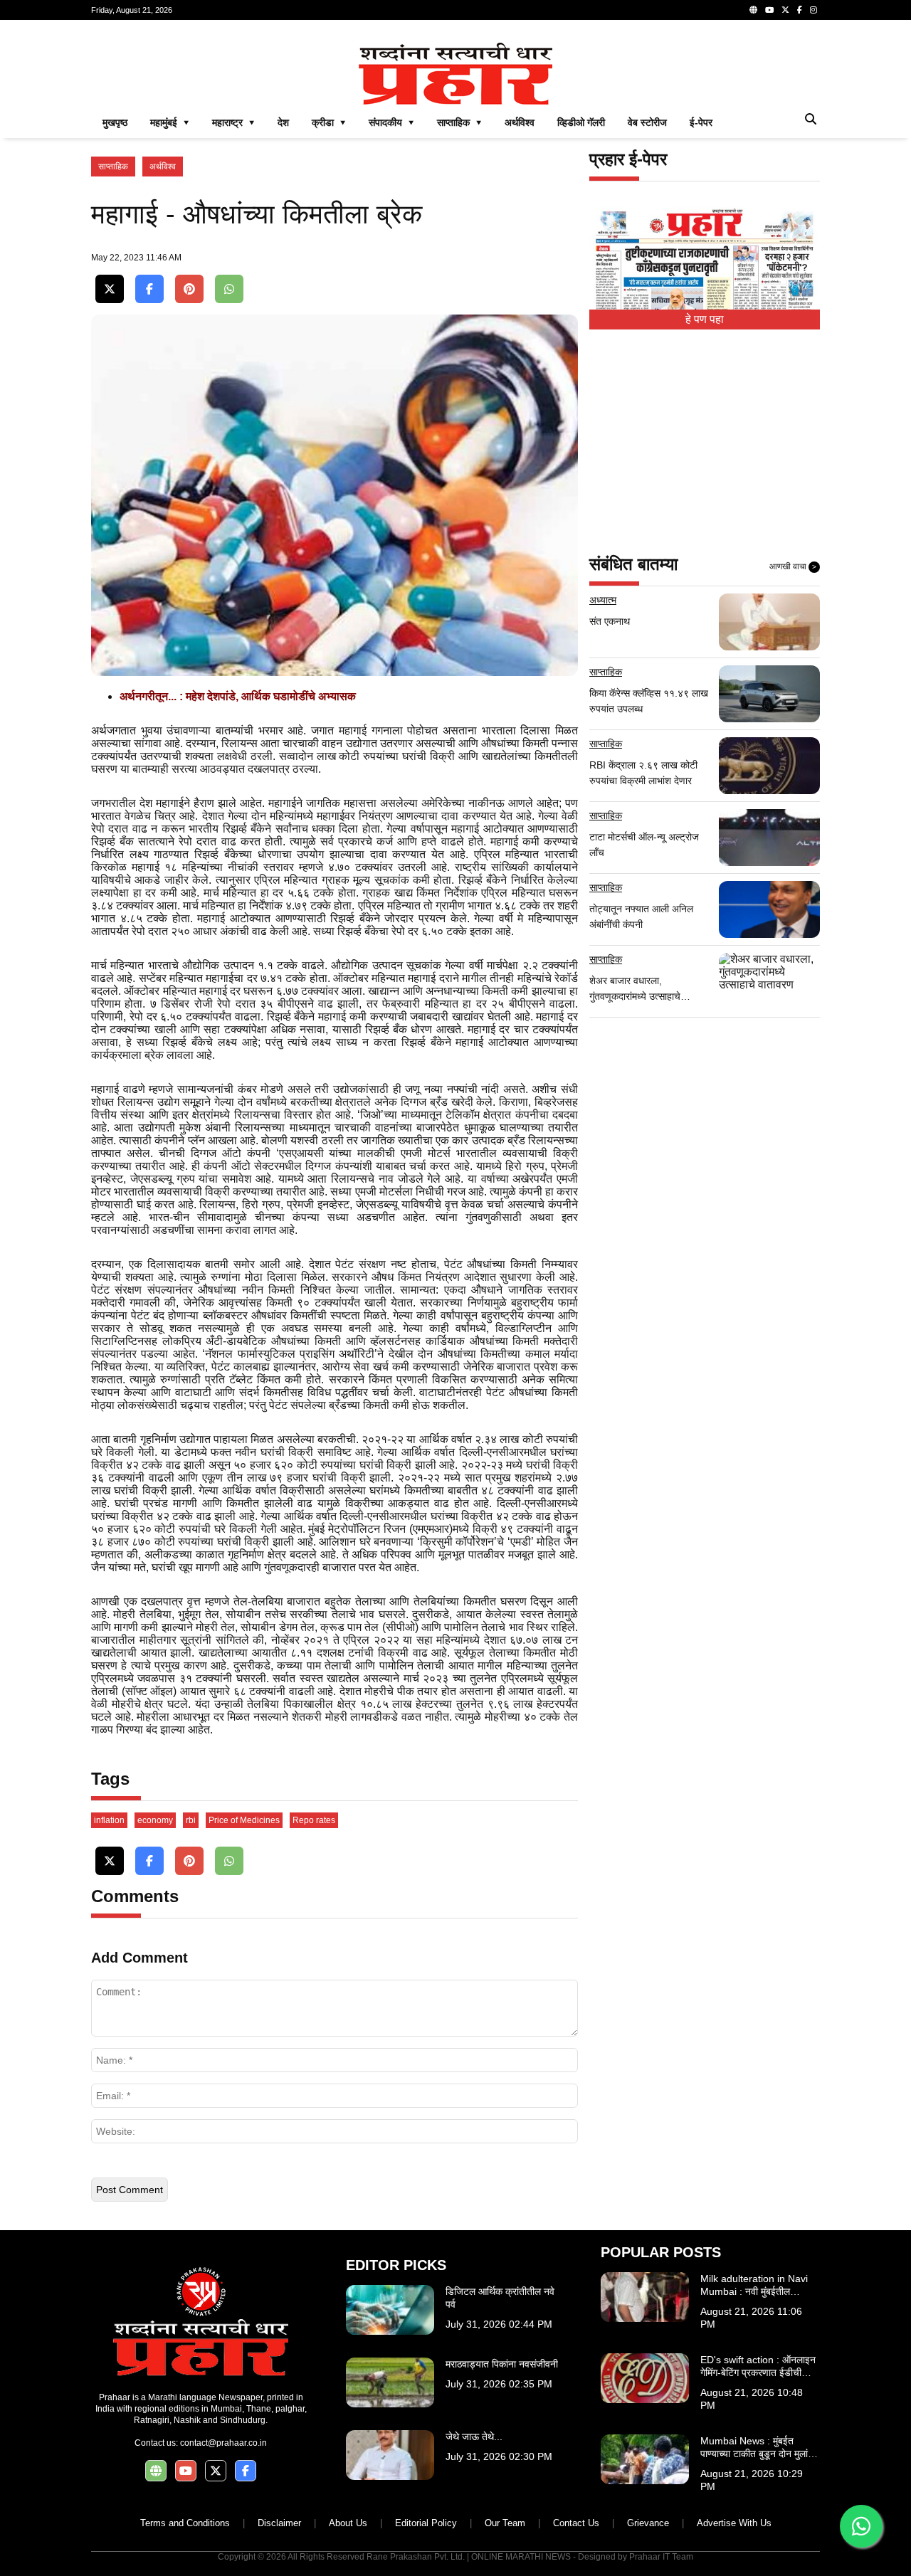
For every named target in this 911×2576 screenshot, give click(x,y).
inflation (109, 1820)
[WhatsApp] (229, 289)
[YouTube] (769, 10)
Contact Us (576, 2523)
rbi (191, 1820)
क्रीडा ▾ (329, 122)
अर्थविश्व (520, 122)
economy (155, 1820)
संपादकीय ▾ (391, 122)
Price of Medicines (244, 1820)
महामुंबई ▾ (170, 122)
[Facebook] (800, 10)
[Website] (753, 10)
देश (283, 122)
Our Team (505, 2523)
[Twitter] (785, 10)
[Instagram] (813, 10)
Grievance (648, 2523)
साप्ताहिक (113, 167)
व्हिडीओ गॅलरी (581, 122)
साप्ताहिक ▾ (459, 122)
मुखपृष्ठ (115, 122)
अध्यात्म (603, 600)
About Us (348, 2523)
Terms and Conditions (185, 2523)
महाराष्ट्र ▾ (233, 122)
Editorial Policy (426, 2523)
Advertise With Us (734, 2523)
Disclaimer (279, 2523)
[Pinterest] (189, 289)
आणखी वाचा (793, 566)
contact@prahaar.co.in (223, 2443)
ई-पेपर (701, 122)
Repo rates (314, 1820)
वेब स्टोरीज (647, 122)
